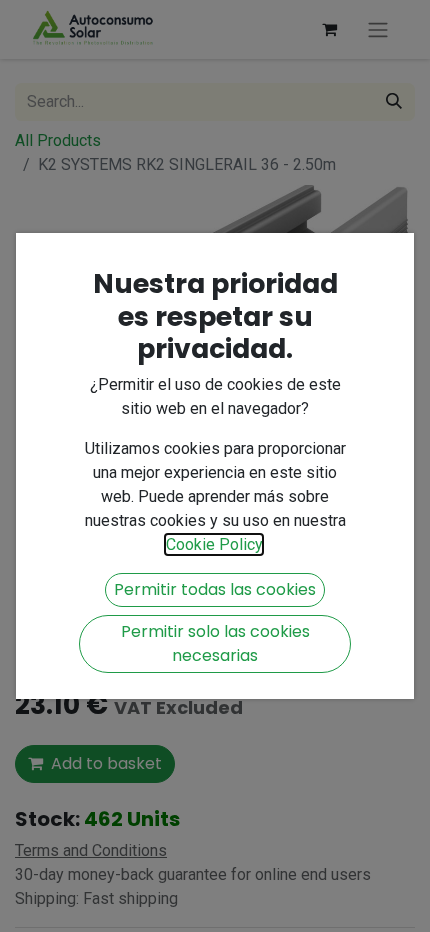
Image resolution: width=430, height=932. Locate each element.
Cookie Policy (214, 544)
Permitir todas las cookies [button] (215, 589)
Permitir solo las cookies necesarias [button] (215, 643)
